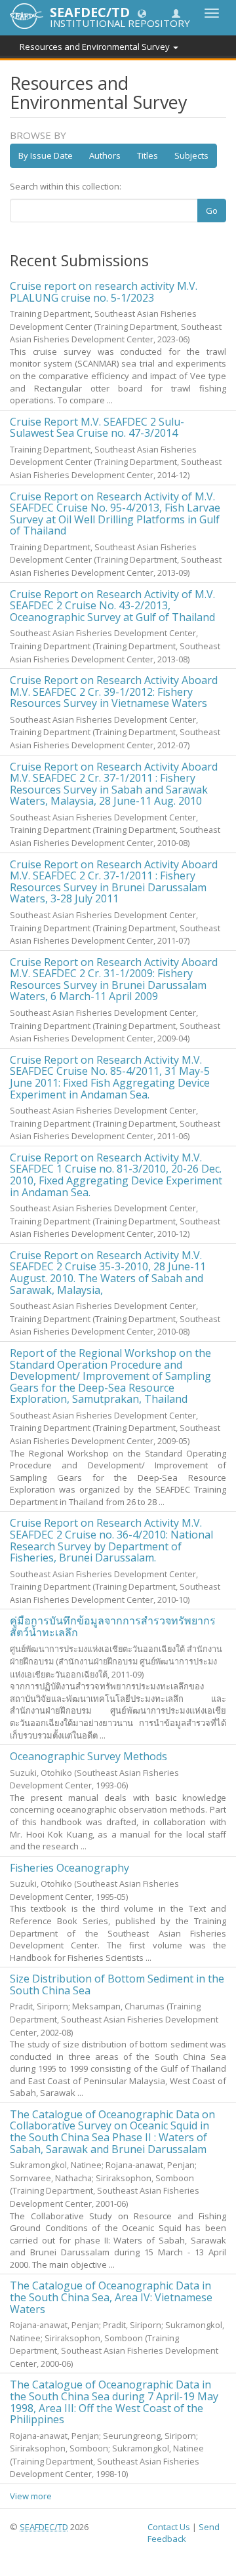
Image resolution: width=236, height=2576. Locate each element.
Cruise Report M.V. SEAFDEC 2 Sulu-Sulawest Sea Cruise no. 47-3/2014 (97, 428)
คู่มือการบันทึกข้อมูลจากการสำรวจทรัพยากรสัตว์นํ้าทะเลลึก (113, 1626)
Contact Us (169, 2527)
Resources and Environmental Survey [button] (96, 47)
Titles (147, 155)
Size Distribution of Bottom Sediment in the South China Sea (117, 1984)
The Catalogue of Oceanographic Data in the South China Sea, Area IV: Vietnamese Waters (111, 2297)
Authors (105, 155)
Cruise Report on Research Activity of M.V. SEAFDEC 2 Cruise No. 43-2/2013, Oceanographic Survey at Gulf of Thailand (112, 606)
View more (31, 2496)
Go (212, 211)
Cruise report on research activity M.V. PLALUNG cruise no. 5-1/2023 (104, 292)
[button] (142, 13)
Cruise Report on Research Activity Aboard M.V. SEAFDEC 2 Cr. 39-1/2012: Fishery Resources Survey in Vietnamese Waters (114, 692)
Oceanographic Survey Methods (88, 1756)
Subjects (191, 155)
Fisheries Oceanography (69, 1868)
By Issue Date (46, 155)
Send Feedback (184, 2533)
